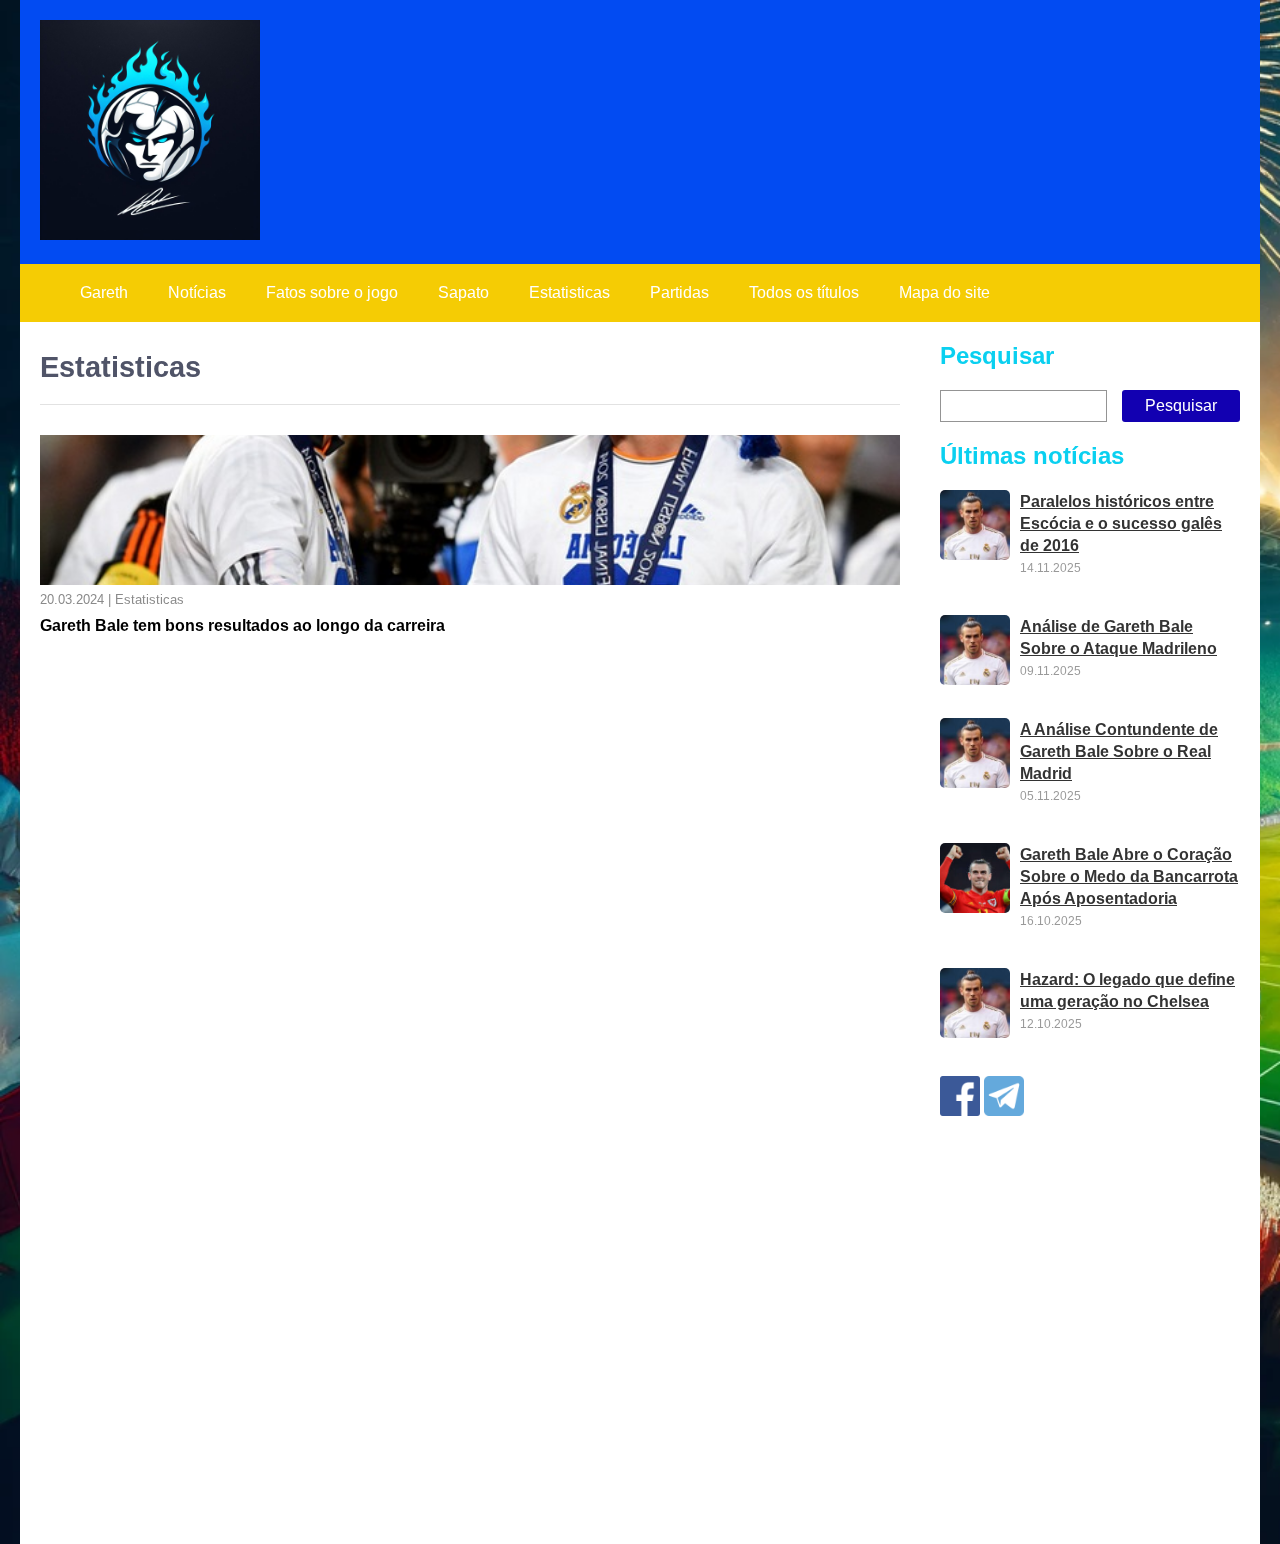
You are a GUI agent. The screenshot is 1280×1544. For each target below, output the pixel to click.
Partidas (679, 292)
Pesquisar (997, 355)
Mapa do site (944, 292)
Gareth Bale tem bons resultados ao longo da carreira (242, 625)
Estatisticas (569, 292)
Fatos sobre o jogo (332, 292)
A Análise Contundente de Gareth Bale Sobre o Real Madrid (1119, 751)
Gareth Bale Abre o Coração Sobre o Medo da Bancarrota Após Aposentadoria (1129, 876)
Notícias (197, 292)
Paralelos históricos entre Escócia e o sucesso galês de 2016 (1121, 523)
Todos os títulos (804, 292)
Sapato (463, 292)
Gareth (104, 292)
